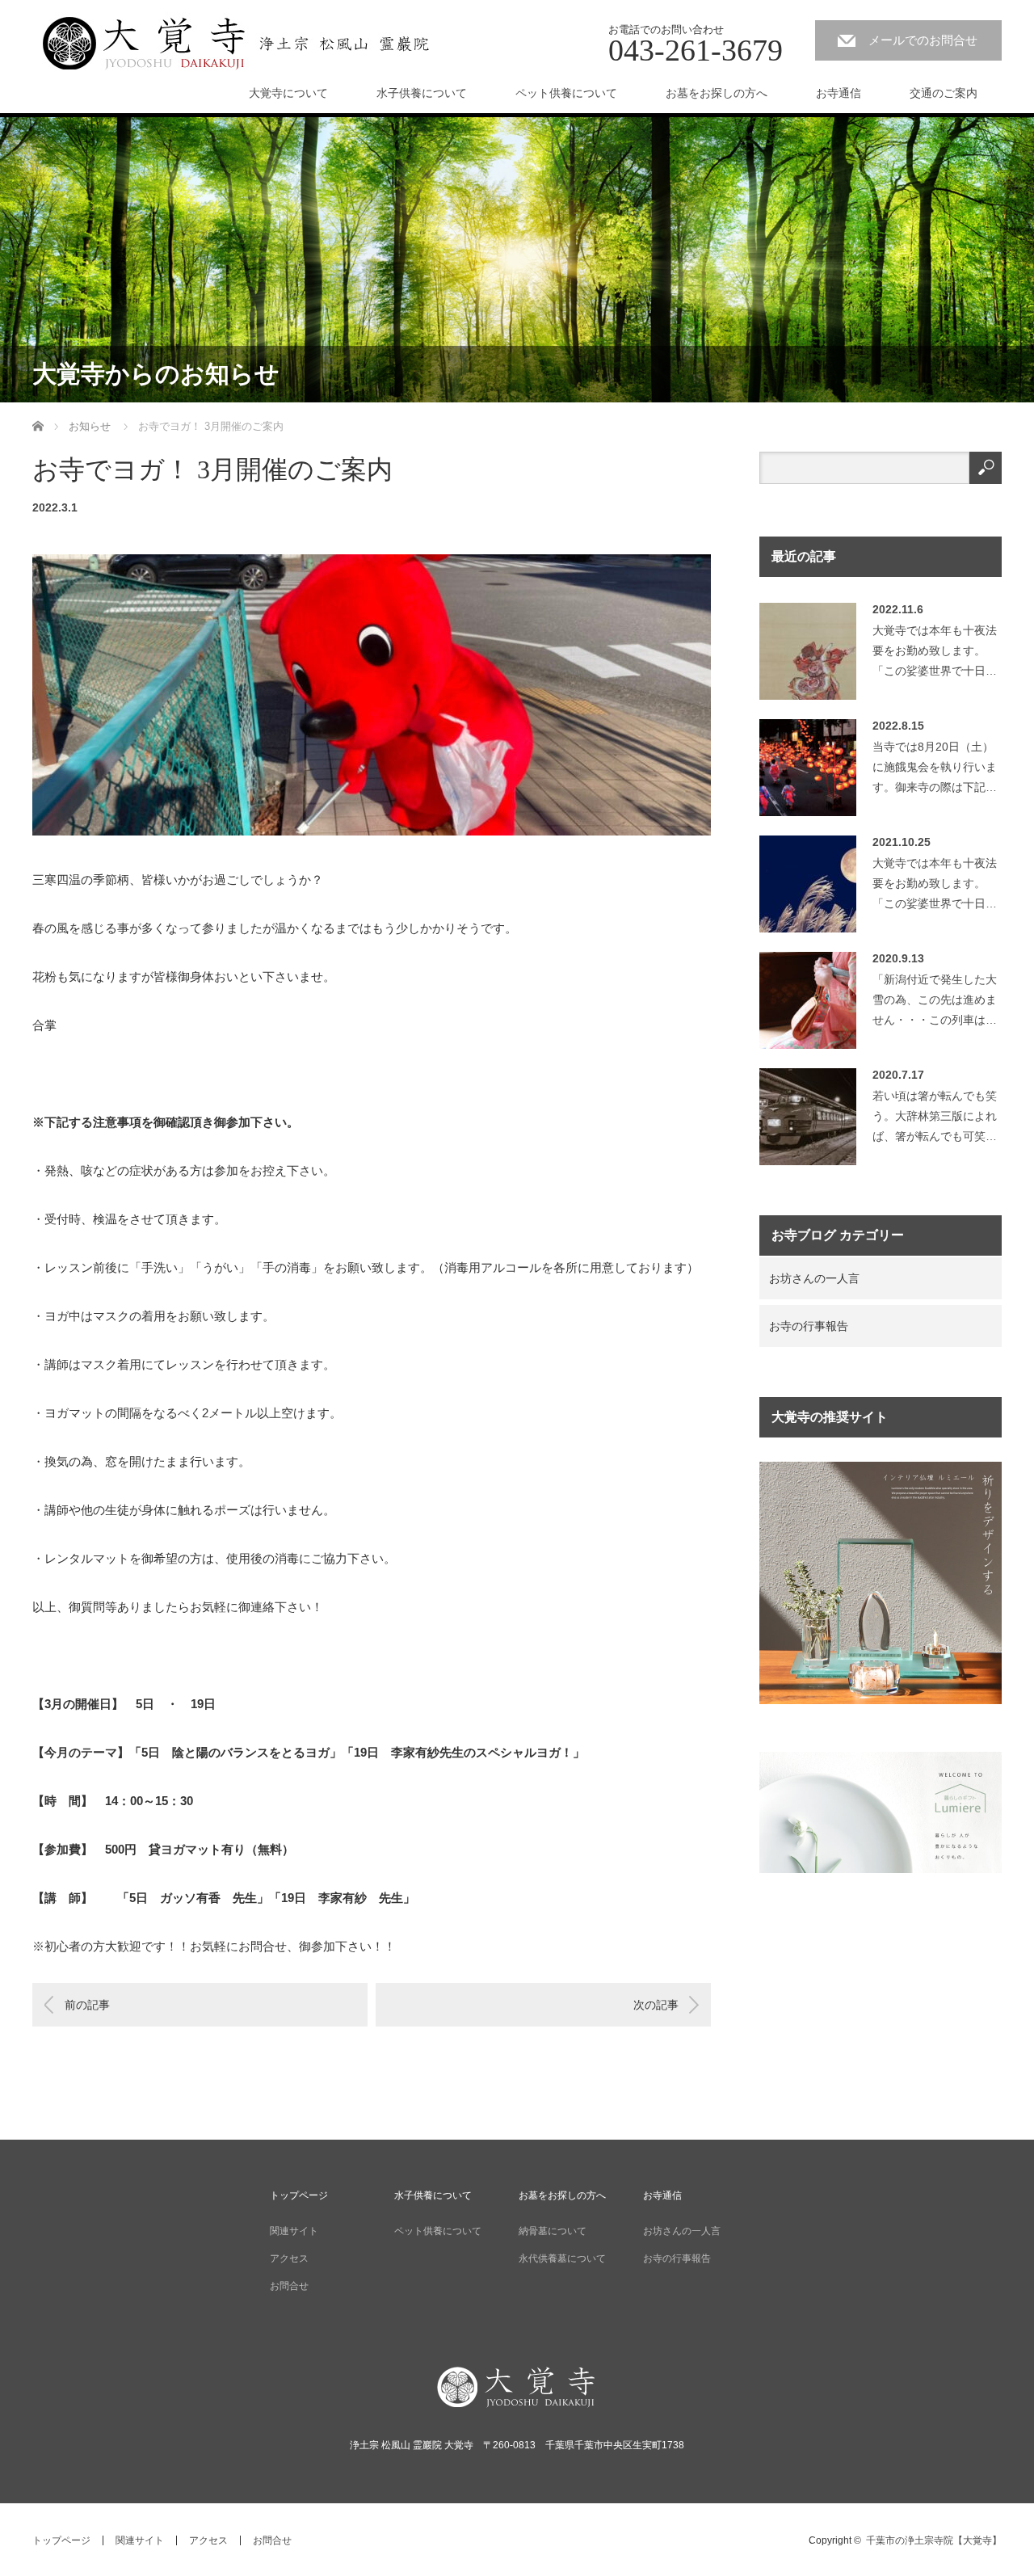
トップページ (299, 2195)
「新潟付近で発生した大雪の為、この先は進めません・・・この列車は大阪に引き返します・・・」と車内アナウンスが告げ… (935, 1004)
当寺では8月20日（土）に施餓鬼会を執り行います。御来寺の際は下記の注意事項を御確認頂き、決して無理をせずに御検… (935, 771)
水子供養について (422, 93)
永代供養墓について (562, 2258)
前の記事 (87, 2005)
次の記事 (656, 2005)
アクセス (289, 2258)
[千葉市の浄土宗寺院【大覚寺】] (236, 42)
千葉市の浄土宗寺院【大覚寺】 (934, 2540)
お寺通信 (839, 93)
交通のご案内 (944, 93)
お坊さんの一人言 (814, 1278)
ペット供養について (566, 93)
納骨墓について (553, 2231)
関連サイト (294, 2231)
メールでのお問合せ (923, 40)
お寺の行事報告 (809, 1326)
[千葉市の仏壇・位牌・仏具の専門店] (881, 1700)
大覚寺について (288, 93)
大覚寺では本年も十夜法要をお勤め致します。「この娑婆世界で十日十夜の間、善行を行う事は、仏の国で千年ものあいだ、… (935, 655)
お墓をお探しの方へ (717, 93)
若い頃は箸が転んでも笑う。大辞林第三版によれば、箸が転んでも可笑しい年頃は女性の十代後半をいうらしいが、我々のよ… (935, 1120)
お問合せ (289, 2286)
